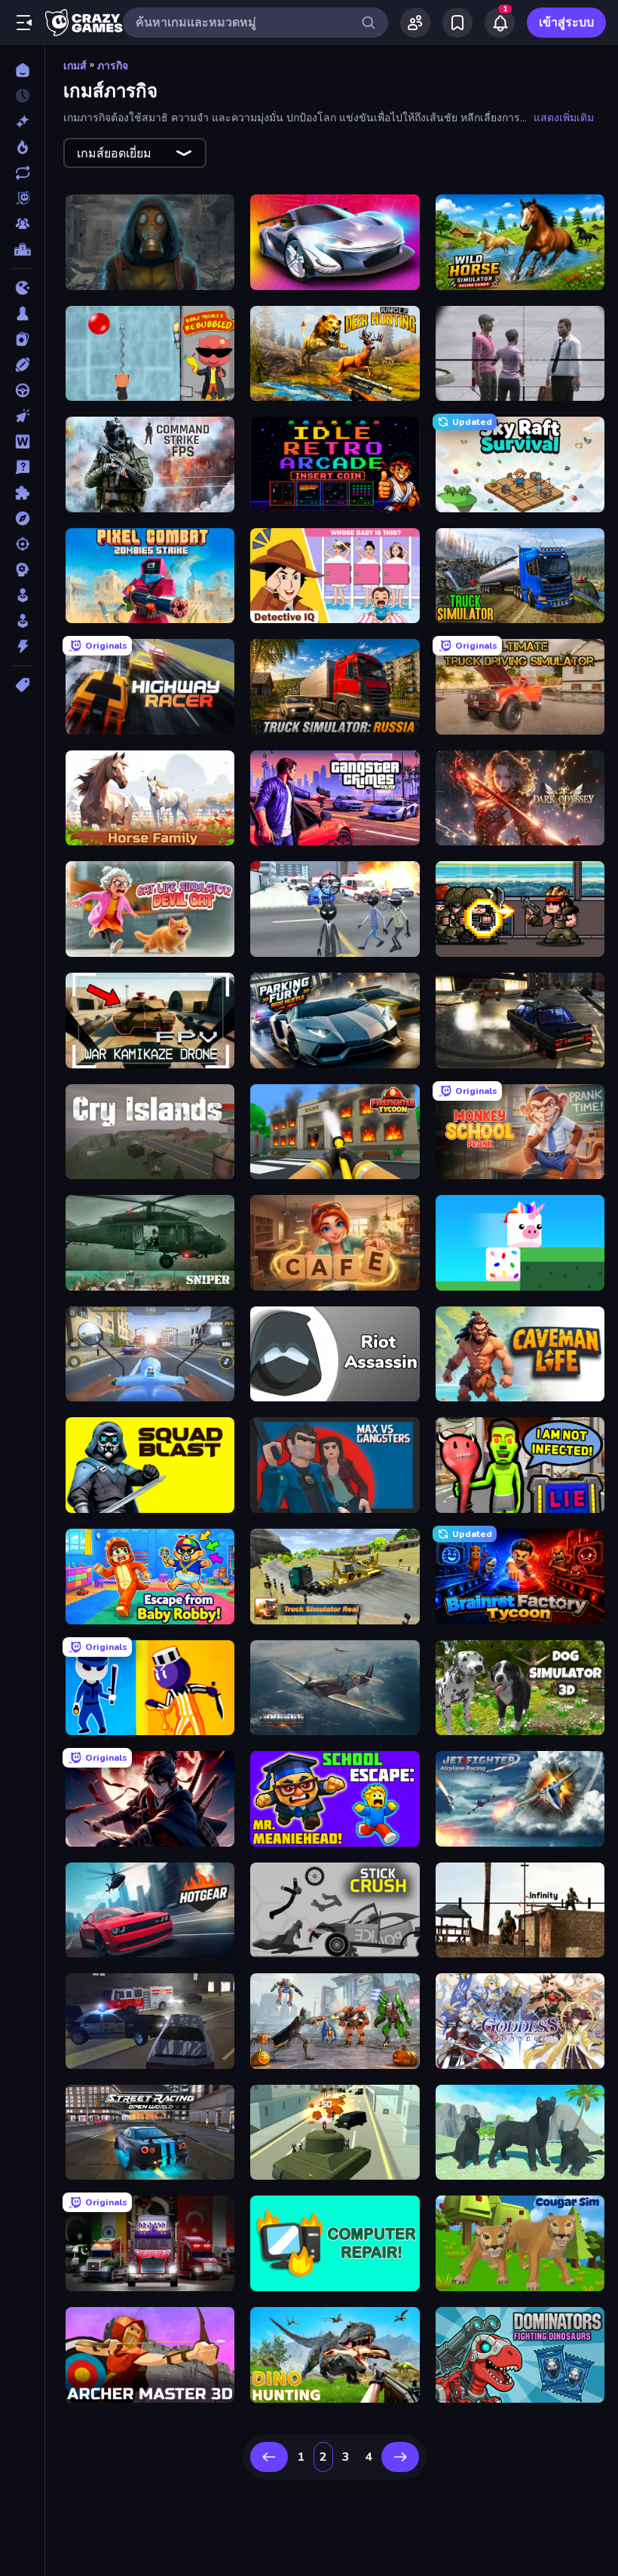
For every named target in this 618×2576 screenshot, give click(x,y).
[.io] (22, 288)
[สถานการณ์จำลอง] (22, 595)
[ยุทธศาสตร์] (22, 570)
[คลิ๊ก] (22, 416)
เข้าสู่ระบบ (566, 23)
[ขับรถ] (22, 390)
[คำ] (22, 442)
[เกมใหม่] (22, 121)
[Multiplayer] (22, 224)
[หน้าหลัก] (22, 70)
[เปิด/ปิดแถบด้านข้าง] (24, 23)
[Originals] (22, 198)
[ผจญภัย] (22, 518)
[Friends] (415, 23)
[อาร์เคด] (22, 621)
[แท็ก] (22, 685)
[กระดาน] (22, 313)
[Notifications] (500, 23)
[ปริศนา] (22, 493)
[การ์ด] (22, 339)
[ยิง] (22, 544)
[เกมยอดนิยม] (22, 147)
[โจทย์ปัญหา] (22, 467)
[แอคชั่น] (22, 646)
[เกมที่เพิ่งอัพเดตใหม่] (22, 173)
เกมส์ (75, 66)
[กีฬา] (22, 365)
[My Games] (457, 23)
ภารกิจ (113, 66)
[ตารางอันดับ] (22, 249)
